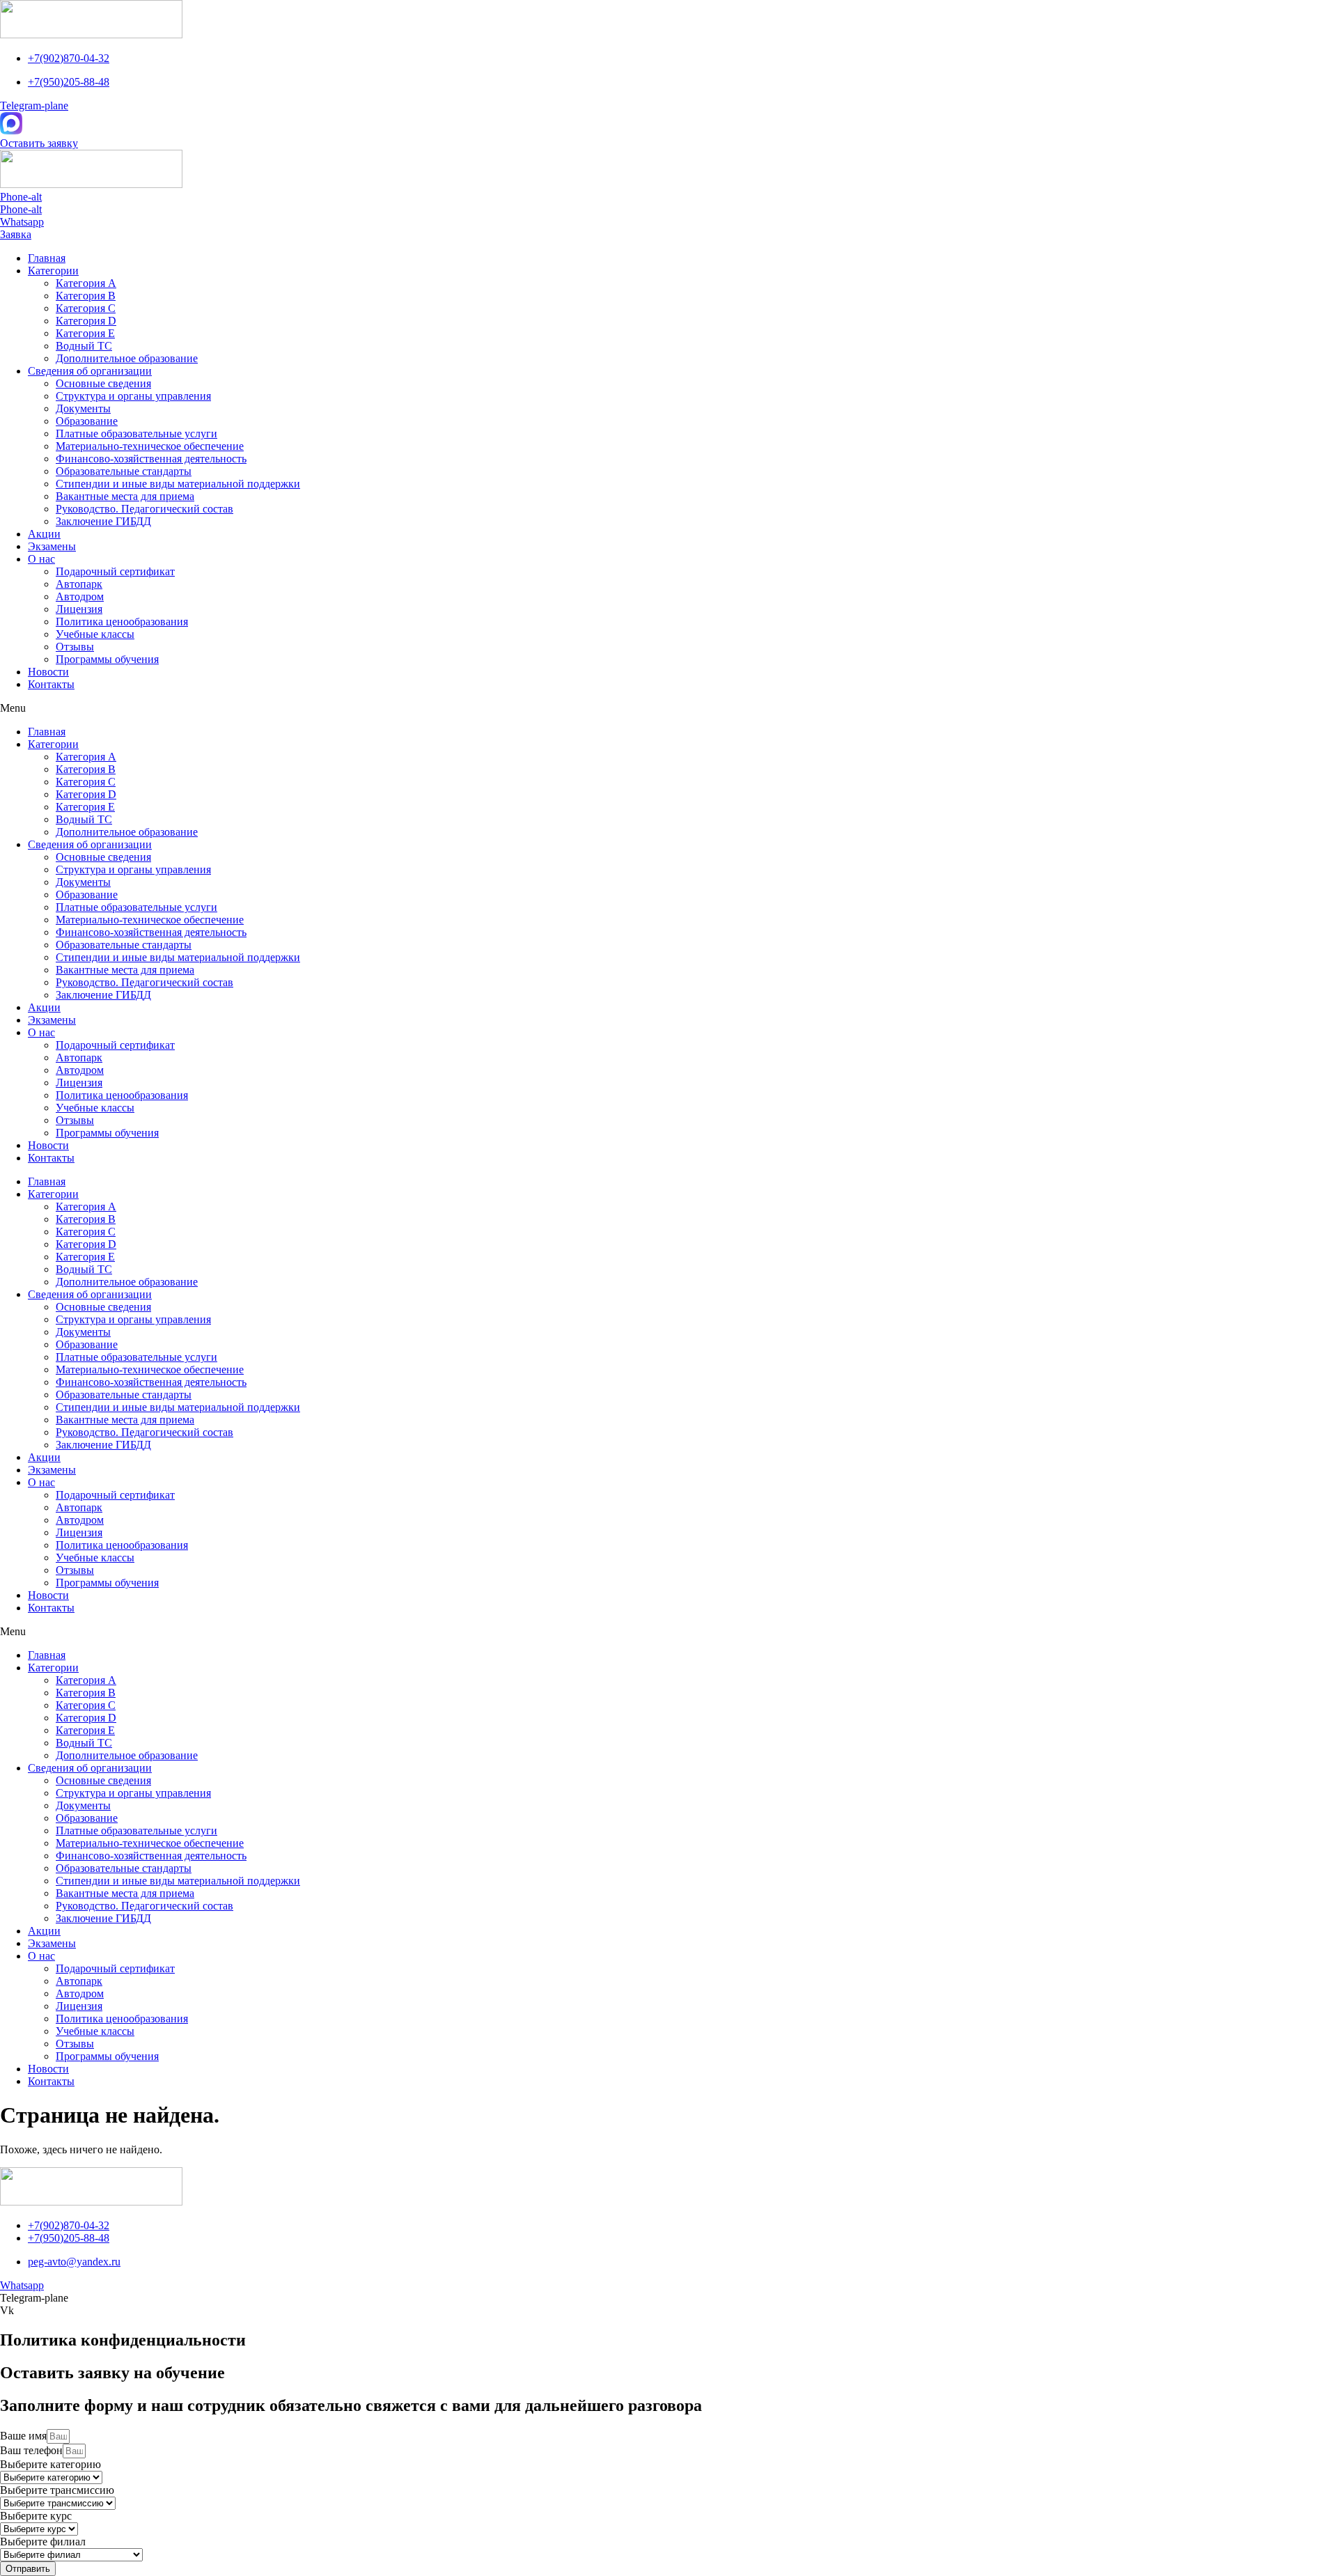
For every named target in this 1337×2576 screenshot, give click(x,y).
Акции (44, 534)
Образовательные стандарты (124, 471)
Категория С (86, 308)
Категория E (85, 333)
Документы (83, 408)
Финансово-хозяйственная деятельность (151, 459)
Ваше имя (23, 2436)
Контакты (51, 684)
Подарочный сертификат (115, 571)
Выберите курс (36, 2516)
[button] (39, 143)
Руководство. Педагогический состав (144, 509)
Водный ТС (84, 346)
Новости (48, 672)
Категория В (86, 296)
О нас (41, 559)
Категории (53, 271)
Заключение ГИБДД (103, 521)
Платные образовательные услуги (136, 434)
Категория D (86, 321)
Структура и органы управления (133, 396)
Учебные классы (95, 634)
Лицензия (79, 609)
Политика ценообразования (122, 622)
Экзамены (52, 546)
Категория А (86, 283)
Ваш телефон (31, 2450)
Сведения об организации (90, 371)
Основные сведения (103, 383)
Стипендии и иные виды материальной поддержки (178, 484)
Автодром (80, 596)
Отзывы (75, 647)
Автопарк (79, 584)
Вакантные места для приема (125, 496)
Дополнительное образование (127, 358)
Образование (87, 421)
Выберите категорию (50, 2464)
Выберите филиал (43, 2542)
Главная (47, 258)
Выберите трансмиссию (57, 2490)
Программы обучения (107, 659)
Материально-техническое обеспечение (150, 446)
